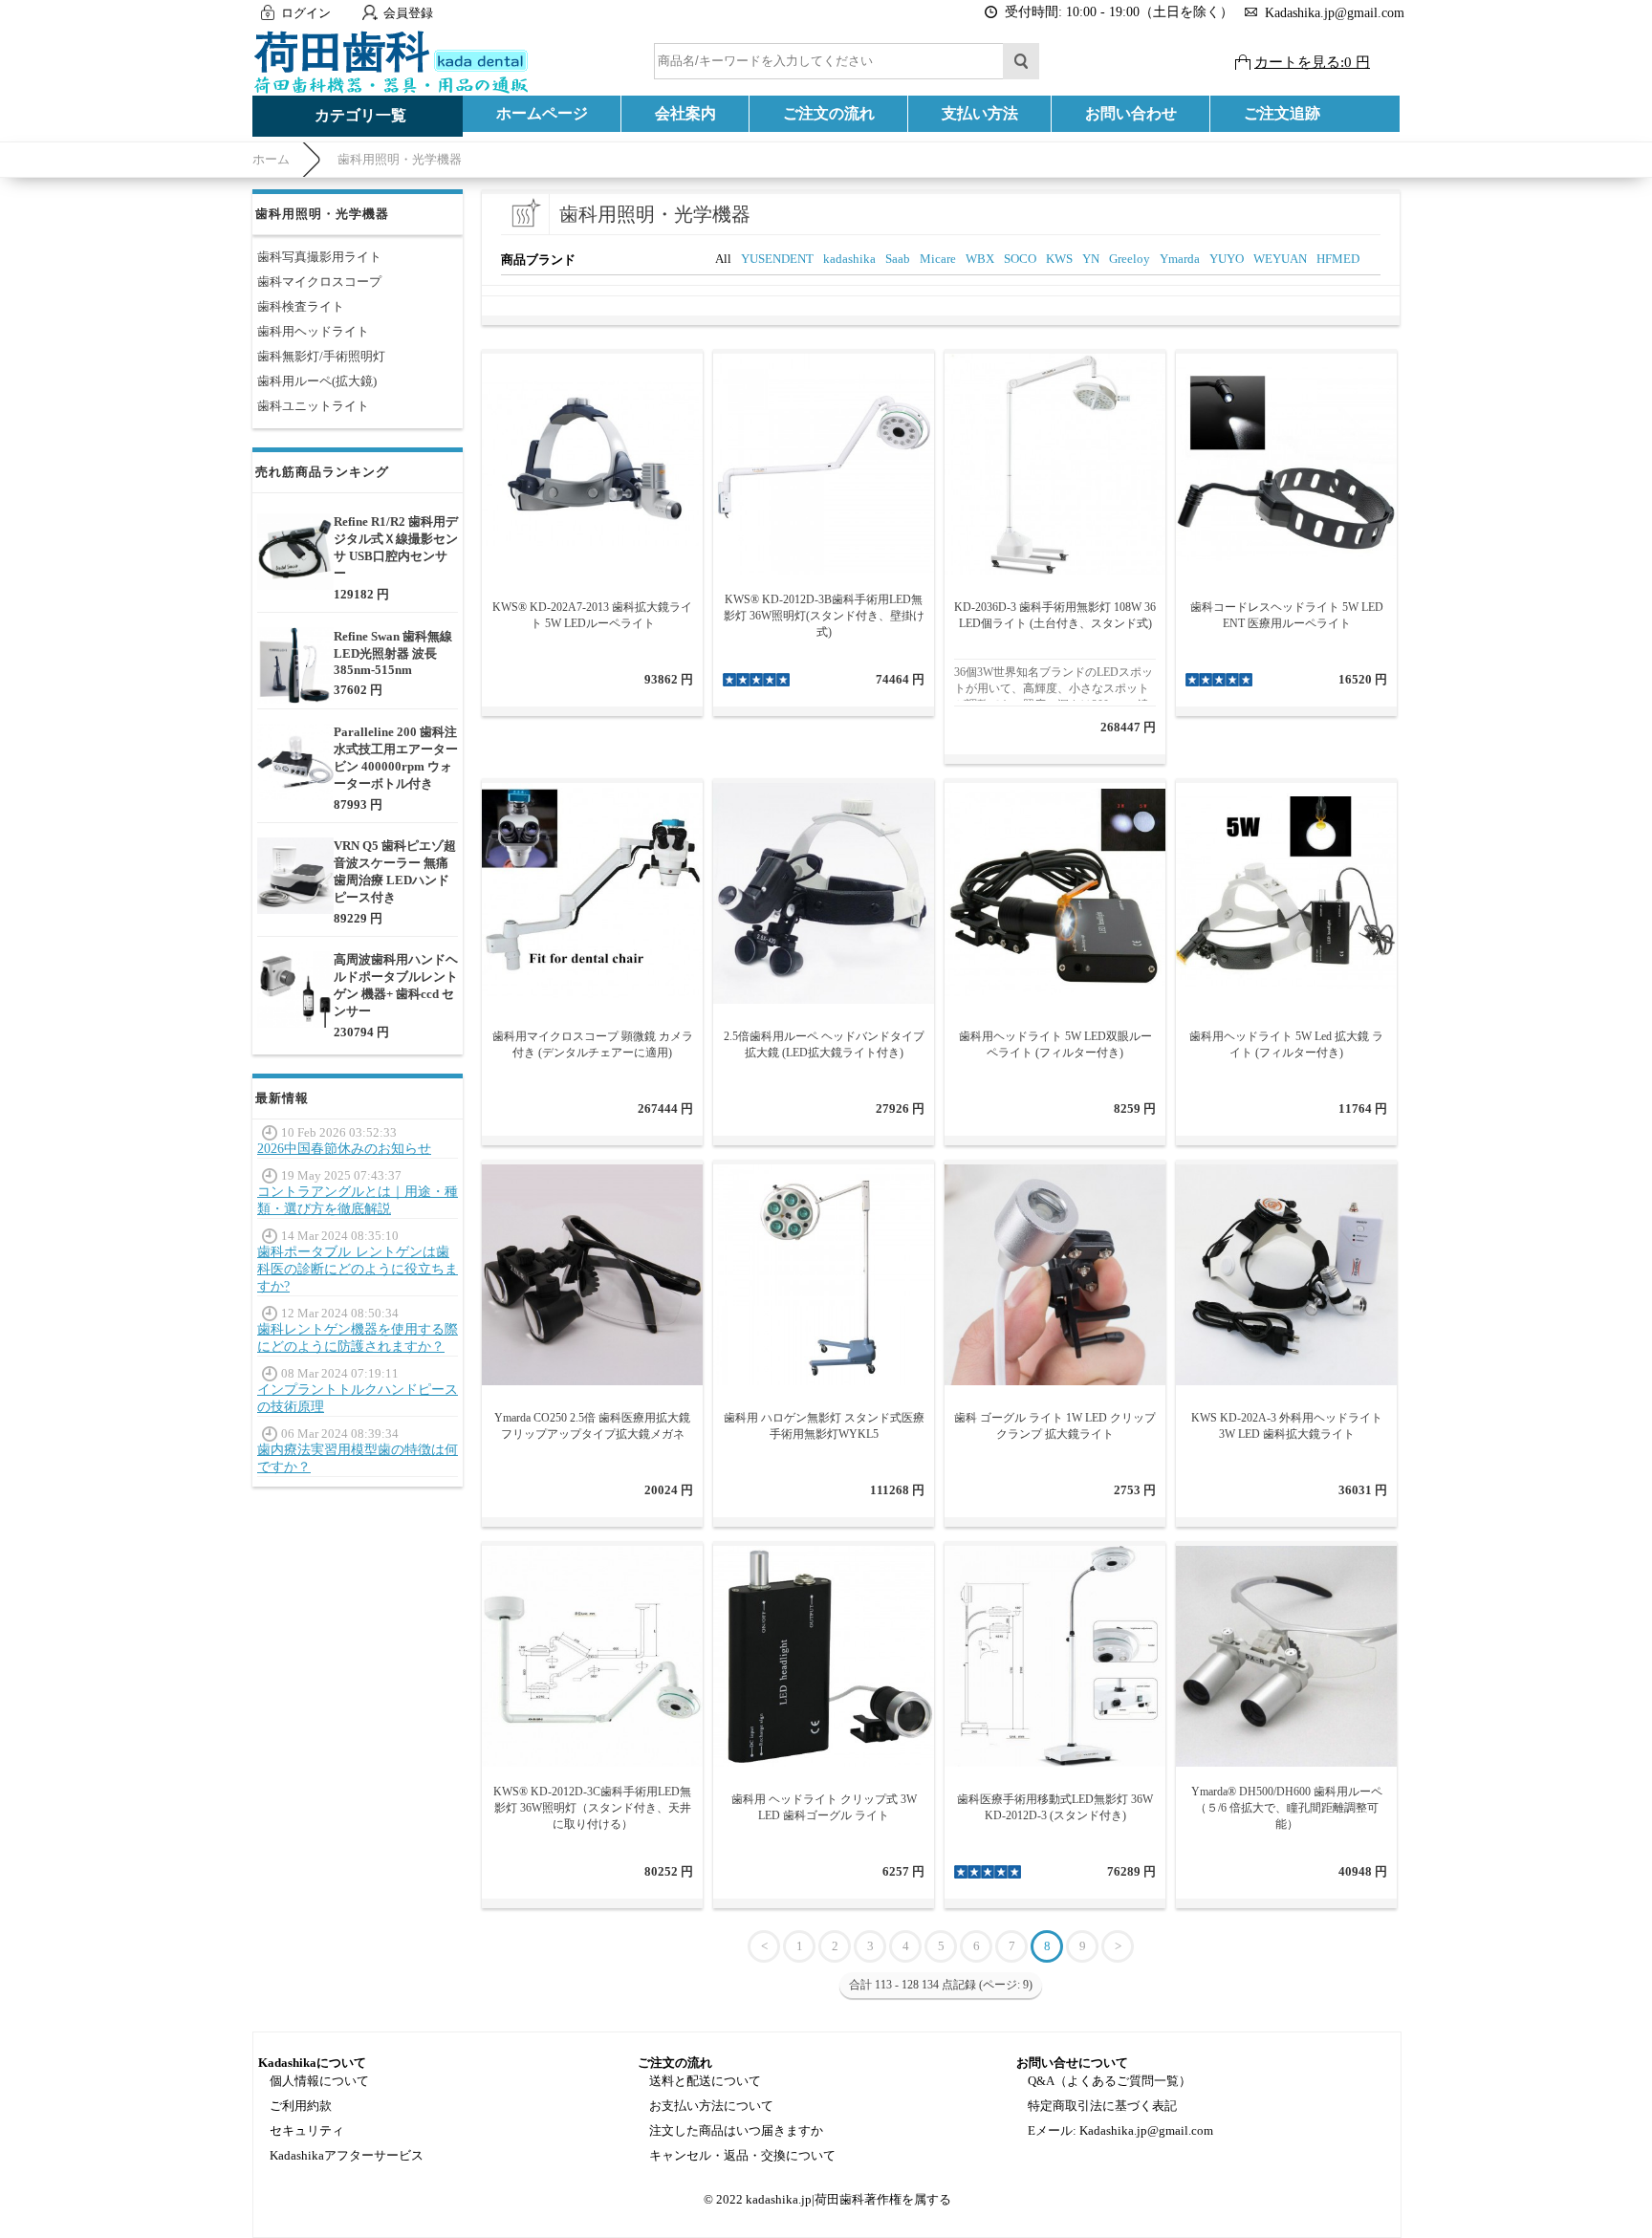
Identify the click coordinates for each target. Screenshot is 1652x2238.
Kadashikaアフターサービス (347, 2155)
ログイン (306, 13)
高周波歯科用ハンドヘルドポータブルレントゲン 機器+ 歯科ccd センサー (396, 985)
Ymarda (1180, 259)
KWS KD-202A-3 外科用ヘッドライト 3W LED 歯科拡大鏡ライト (1287, 1426)
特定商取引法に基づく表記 (1102, 2106)
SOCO (1020, 259)
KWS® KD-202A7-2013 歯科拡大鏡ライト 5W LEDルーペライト (592, 615)
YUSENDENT (777, 259)
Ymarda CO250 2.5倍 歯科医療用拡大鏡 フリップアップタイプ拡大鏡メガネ (592, 1426)
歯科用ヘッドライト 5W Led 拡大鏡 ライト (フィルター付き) (1286, 1044)
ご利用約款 (301, 2106)
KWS (1059, 259)
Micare (938, 259)
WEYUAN (1280, 259)
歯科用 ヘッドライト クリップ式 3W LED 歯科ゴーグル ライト (824, 1807)
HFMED (1338, 259)
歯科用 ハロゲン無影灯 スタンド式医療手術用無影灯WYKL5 (824, 1426)
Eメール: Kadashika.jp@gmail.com (1120, 2130)
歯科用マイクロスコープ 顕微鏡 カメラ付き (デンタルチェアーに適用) (593, 1044)
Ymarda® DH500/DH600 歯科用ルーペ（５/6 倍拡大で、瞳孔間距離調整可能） (1287, 1808)
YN (1091, 259)
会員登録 (408, 13)
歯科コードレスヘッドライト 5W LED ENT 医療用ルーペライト (1287, 615)
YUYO (1227, 259)
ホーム (271, 159)
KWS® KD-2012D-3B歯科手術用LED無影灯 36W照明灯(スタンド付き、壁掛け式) (824, 616)
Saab (898, 259)
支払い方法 (980, 113)
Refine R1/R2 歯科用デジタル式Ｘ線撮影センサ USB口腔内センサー (396, 547)
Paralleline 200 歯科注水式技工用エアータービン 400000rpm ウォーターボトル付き (396, 758)
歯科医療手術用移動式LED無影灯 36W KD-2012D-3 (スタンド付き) (1055, 1807)
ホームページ (542, 113)
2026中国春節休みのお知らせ (344, 1149)
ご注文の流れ (829, 113)
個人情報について (319, 2081)
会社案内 (685, 113)
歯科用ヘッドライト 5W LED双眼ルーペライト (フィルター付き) (1055, 1044)
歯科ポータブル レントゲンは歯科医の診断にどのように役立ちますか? (358, 1269)
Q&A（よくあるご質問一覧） (1109, 2081)
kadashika (849, 259)
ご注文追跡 (1282, 113)
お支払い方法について (711, 2106)
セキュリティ (307, 2130)
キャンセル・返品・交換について (742, 2155)
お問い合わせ (1131, 113)
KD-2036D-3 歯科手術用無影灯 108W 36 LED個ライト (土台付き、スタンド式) (1055, 615)
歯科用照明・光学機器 (400, 159)
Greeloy (1130, 259)
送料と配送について (705, 2081)
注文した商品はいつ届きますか (736, 2130)
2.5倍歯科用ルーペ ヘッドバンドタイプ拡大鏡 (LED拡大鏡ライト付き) (824, 1044)
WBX (980, 259)
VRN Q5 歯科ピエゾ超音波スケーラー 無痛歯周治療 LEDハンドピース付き (395, 871)
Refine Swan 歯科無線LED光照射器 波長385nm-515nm (393, 653)
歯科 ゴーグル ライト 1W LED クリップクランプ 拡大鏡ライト (1055, 1426)
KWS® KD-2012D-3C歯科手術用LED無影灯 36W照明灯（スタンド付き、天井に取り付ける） (592, 1808)
